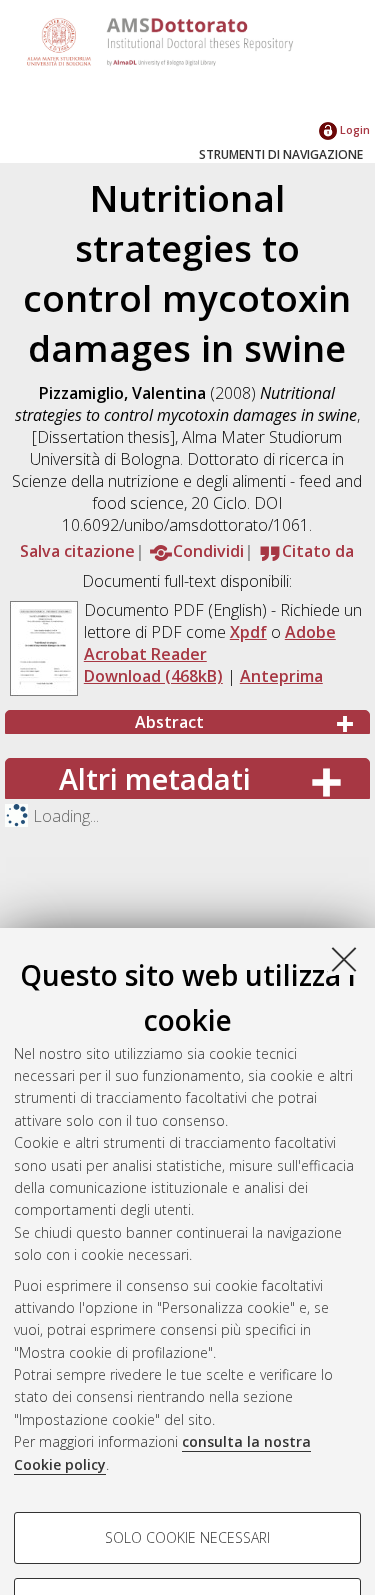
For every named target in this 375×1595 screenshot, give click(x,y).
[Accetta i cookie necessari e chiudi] (344, 959)
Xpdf (248, 632)
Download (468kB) (153, 676)
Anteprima (281, 676)
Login (353, 129)
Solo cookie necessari (187, 1537)
